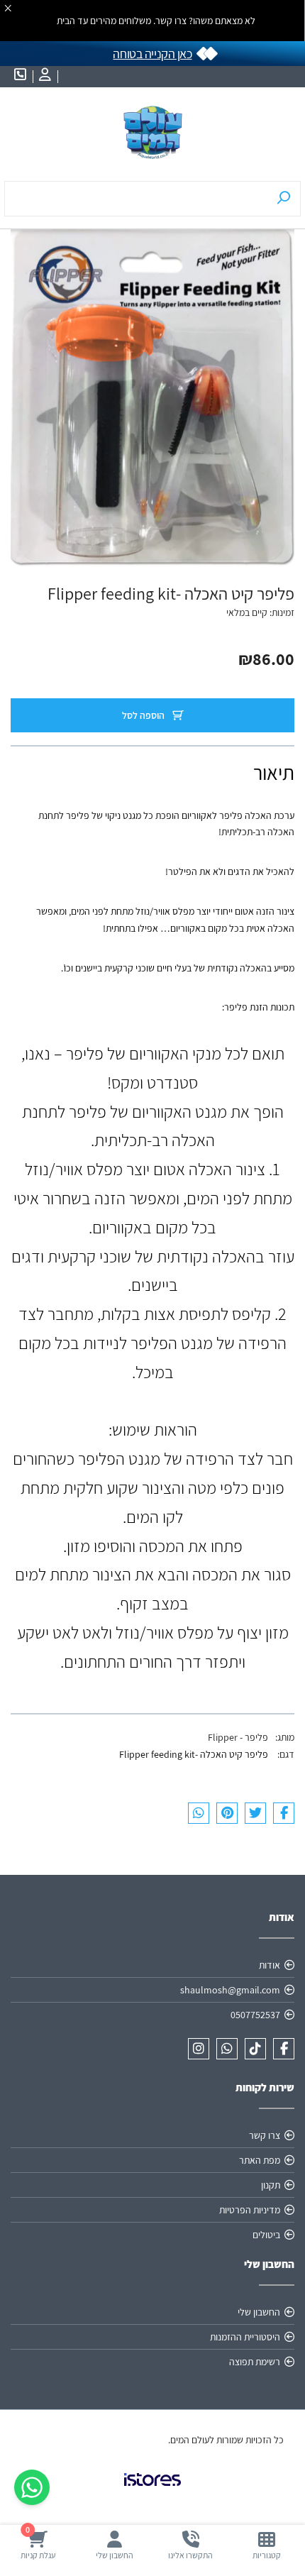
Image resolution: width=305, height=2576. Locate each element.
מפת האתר (260, 2160)
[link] (152, 2491)
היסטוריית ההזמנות (245, 2337)
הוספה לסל (144, 715)
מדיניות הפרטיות (250, 2210)
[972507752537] (227, 2049)
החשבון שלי (259, 2312)
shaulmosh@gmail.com (230, 1990)
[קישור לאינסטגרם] (199, 2049)
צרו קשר (265, 2135)
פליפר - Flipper (238, 1737)
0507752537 (255, 2015)
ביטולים (266, 2235)
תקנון (271, 2185)
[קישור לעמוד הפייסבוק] (284, 2049)
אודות (270, 1965)
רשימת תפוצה (255, 2362)
